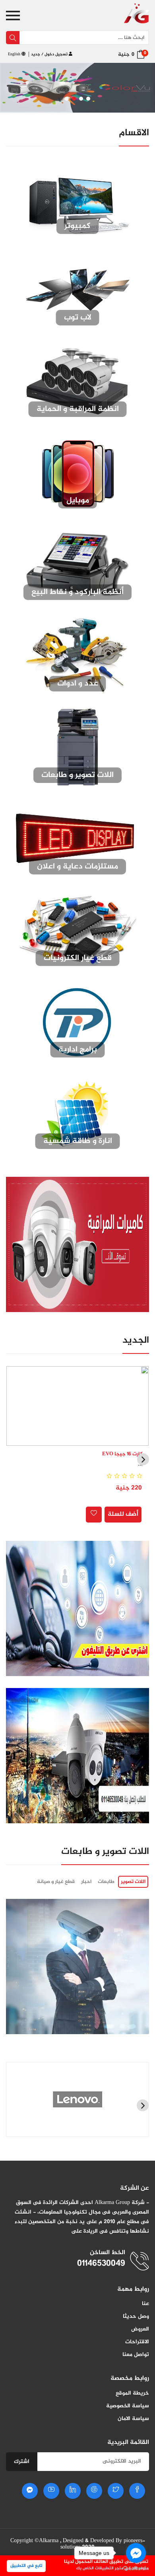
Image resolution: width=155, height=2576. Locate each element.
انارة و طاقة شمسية (78, 1141)
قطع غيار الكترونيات (78, 958)
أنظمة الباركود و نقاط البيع (77, 592)
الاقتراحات (137, 2342)
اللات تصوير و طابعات (77, 775)
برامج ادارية (78, 1050)
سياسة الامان (133, 2419)
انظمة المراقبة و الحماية (78, 409)
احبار (86, 1882)
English (15, 54)
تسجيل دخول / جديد (50, 54)
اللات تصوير (133, 1882)
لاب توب (78, 318)
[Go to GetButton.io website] (136, 2568)
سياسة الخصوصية (128, 2406)
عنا (145, 2304)
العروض (140, 2329)
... (140, 1464)
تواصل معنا (136, 2355)
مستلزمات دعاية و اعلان (77, 867)
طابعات (106, 1882)
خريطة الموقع (132, 2393)
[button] (67, 99)
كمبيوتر (77, 226)
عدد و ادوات (78, 684)
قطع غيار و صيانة (56, 1882)
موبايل (78, 501)
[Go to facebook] (136, 2553)
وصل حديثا (136, 2316)
